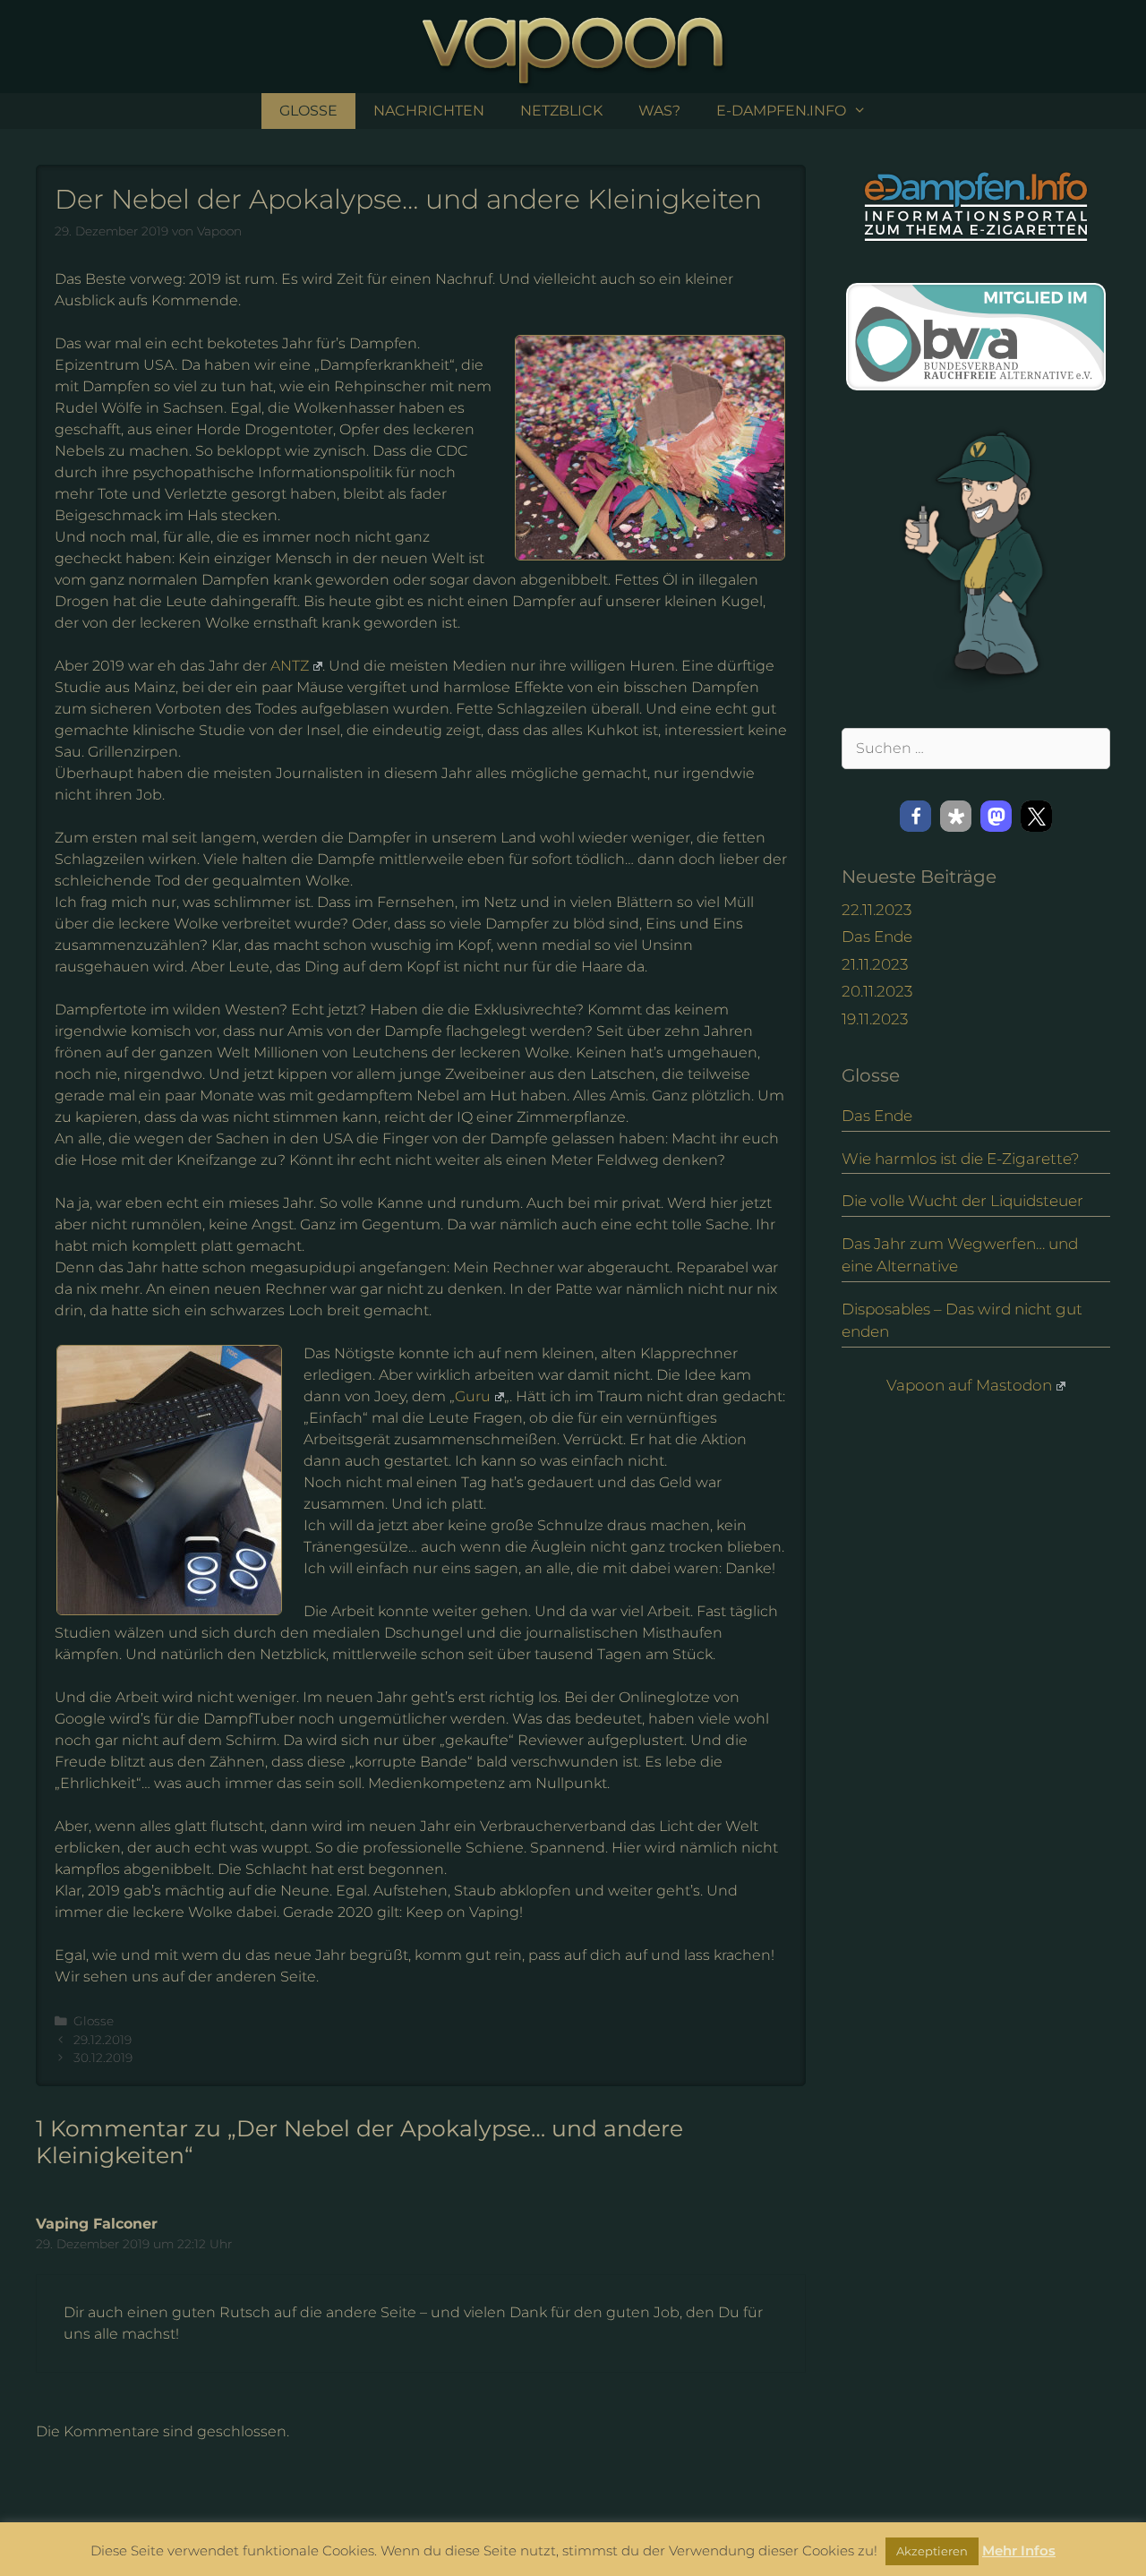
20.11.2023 (877, 991)
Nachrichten (429, 111)
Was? (659, 111)
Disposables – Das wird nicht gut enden (962, 1321)
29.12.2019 (103, 2040)
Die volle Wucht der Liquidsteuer (962, 1201)
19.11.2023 (875, 1019)
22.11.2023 (877, 910)
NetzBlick (561, 111)
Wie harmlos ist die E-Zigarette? (961, 1159)
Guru (473, 1396)
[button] (915, 816)
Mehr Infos (1019, 2550)
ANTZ (290, 666)
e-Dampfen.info (781, 111)
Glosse (308, 111)
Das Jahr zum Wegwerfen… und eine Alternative (960, 1255)
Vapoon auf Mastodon (969, 1385)
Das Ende (877, 937)
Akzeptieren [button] (932, 2551)
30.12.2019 (103, 2058)
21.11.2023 (875, 964)
